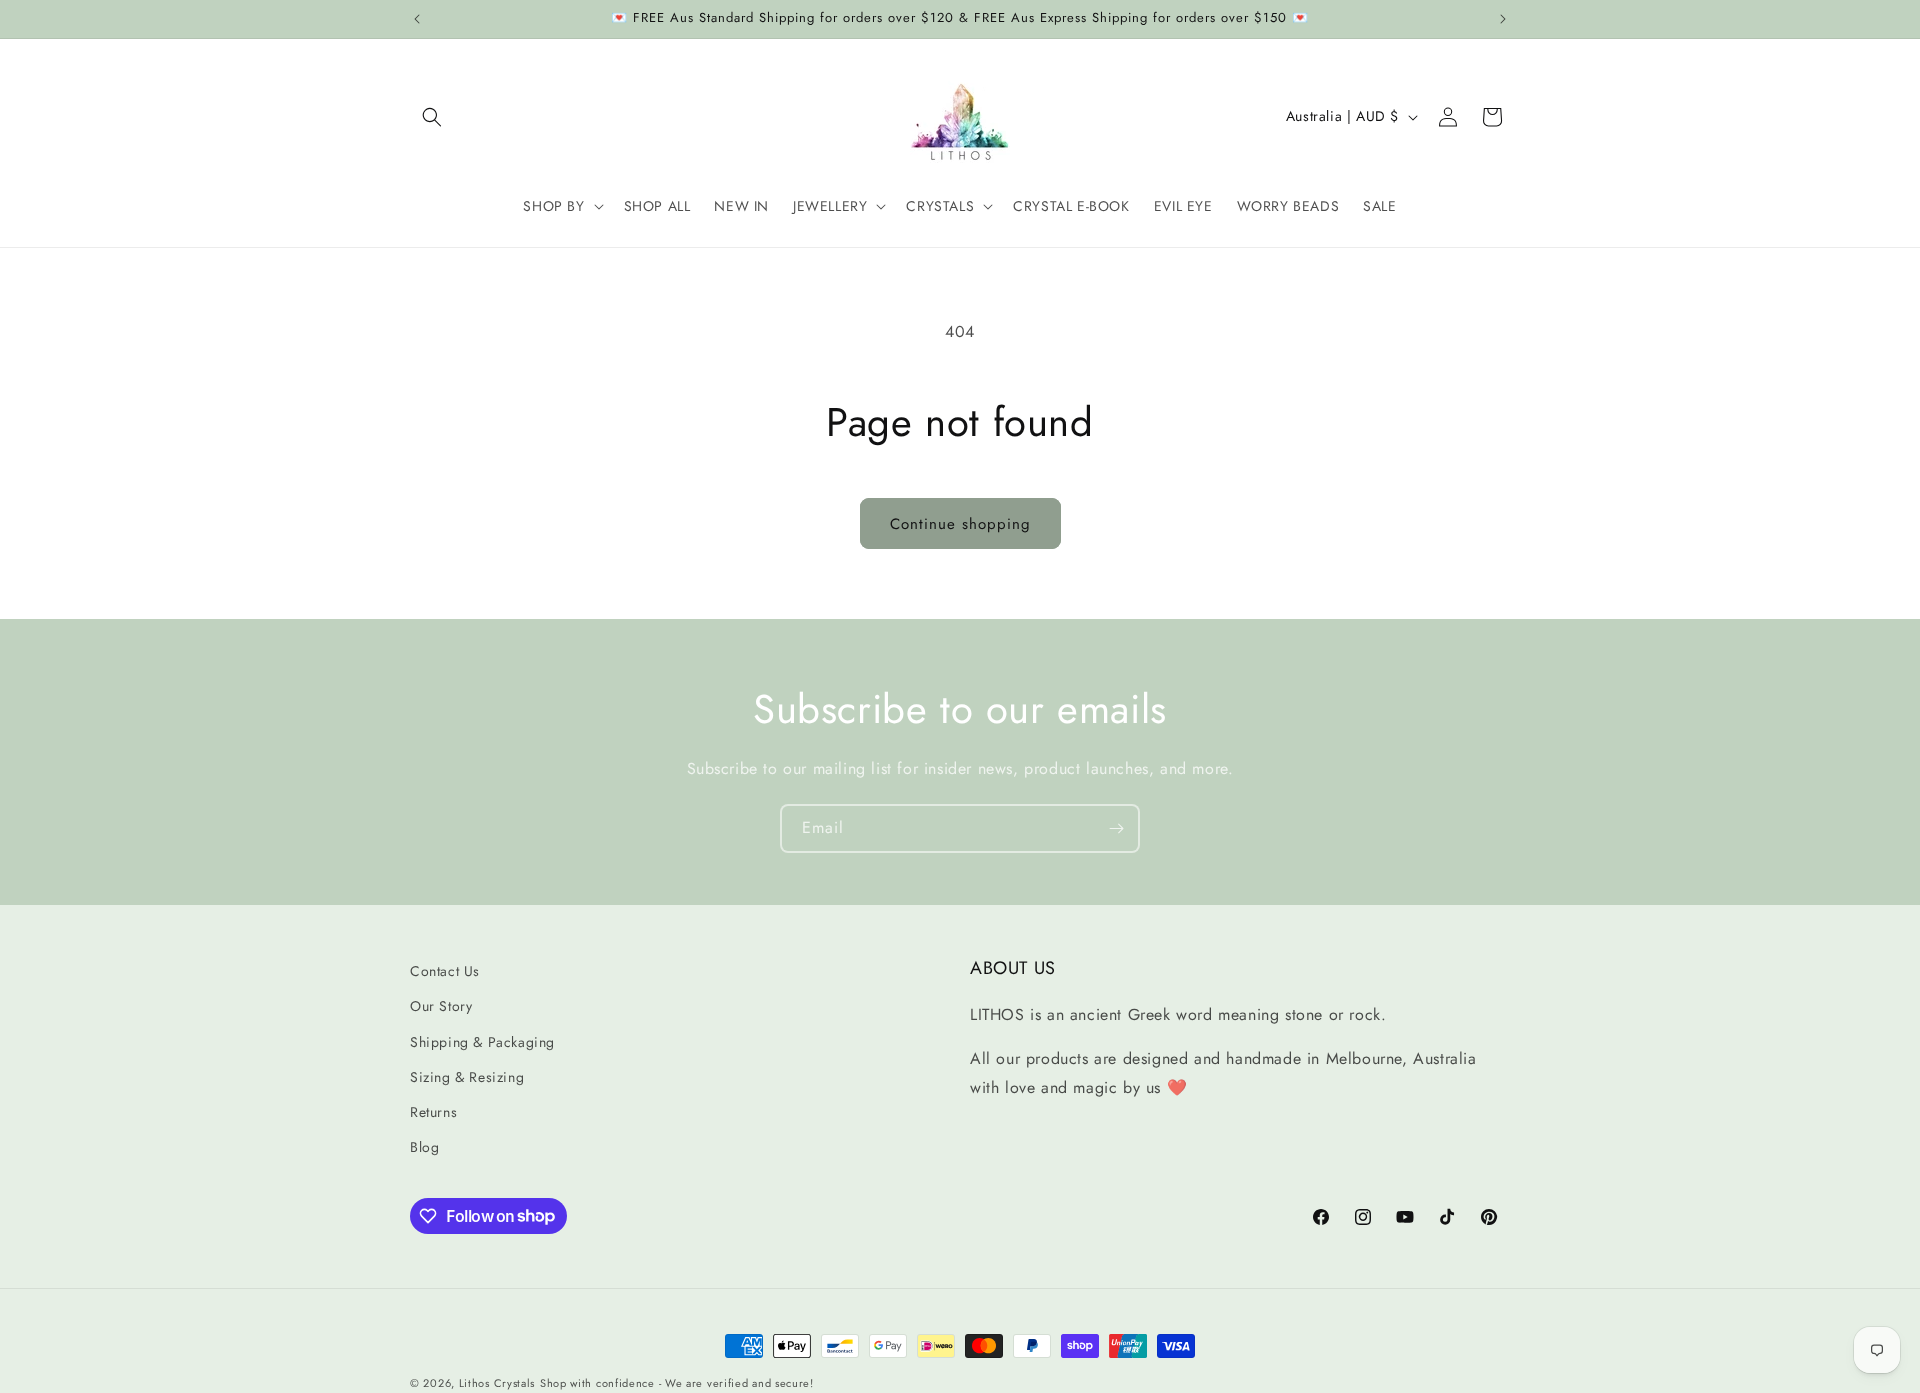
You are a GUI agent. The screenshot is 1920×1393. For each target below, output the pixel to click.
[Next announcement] (1503, 19)
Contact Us (445, 971)
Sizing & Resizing (467, 1077)
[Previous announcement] (417, 19)
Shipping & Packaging (482, 1042)
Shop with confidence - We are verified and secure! (677, 1383)
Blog (424, 1147)
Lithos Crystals (497, 1383)
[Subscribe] (1116, 828)
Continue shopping (960, 524)
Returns (433, 1112)
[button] (432, 117)
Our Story (441, 1007)
